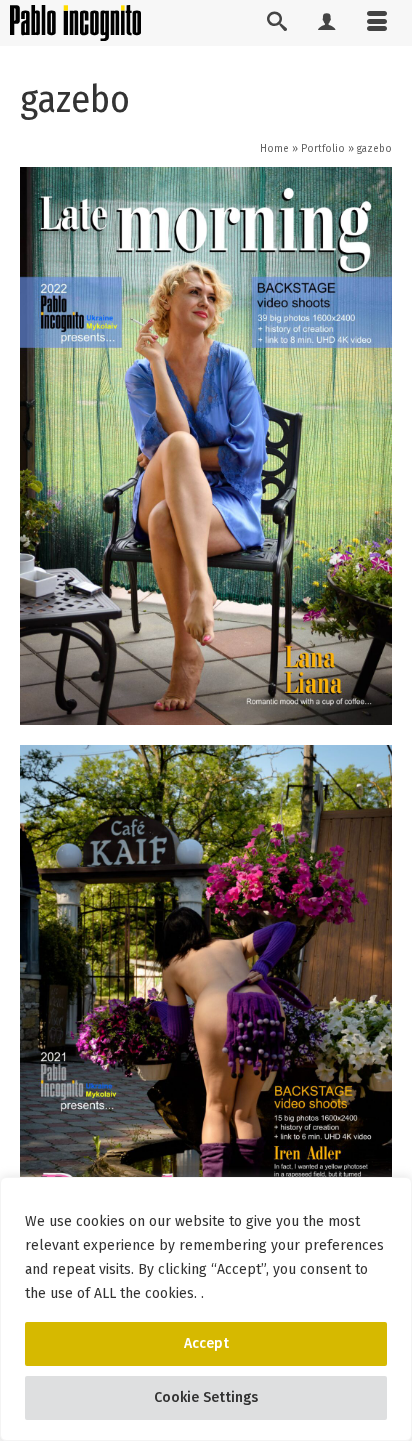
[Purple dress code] (206, 1024)
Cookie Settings (206, 1397)
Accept (206, 1343)
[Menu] (377, 23)
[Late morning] (206, 446)
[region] (206, 1309)
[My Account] (327, 23)
